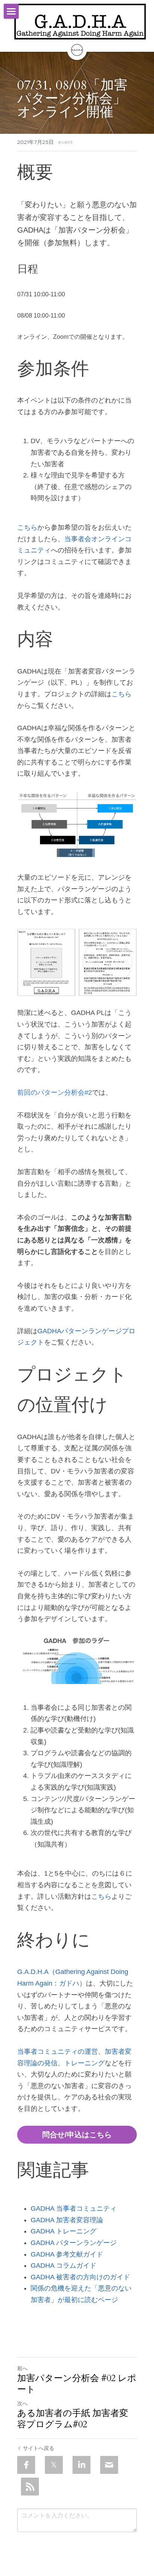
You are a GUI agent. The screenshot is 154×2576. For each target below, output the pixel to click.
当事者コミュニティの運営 (58, 2052)
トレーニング (84, 2063)
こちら (27, 527)
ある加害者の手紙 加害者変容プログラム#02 (73, 2419)
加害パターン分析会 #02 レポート (77, 2384)
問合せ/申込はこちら (77, 2135)
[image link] (80, 22)
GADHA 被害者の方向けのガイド (80, 2277)
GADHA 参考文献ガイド (67, 2254)
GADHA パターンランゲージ (74, 2243)
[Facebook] (26, 2465)
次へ (22, 2403)
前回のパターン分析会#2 (55, 1092)
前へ (22, 2368)
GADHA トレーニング (64, 2231)
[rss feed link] (30, 2487)
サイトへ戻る (38, 2448)
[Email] (109, 2465)
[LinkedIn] (81, 2465)
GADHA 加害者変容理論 (67, 2220)
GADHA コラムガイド (64, 2266)
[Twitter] (54, 2465)
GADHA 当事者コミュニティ (74, 2208)
